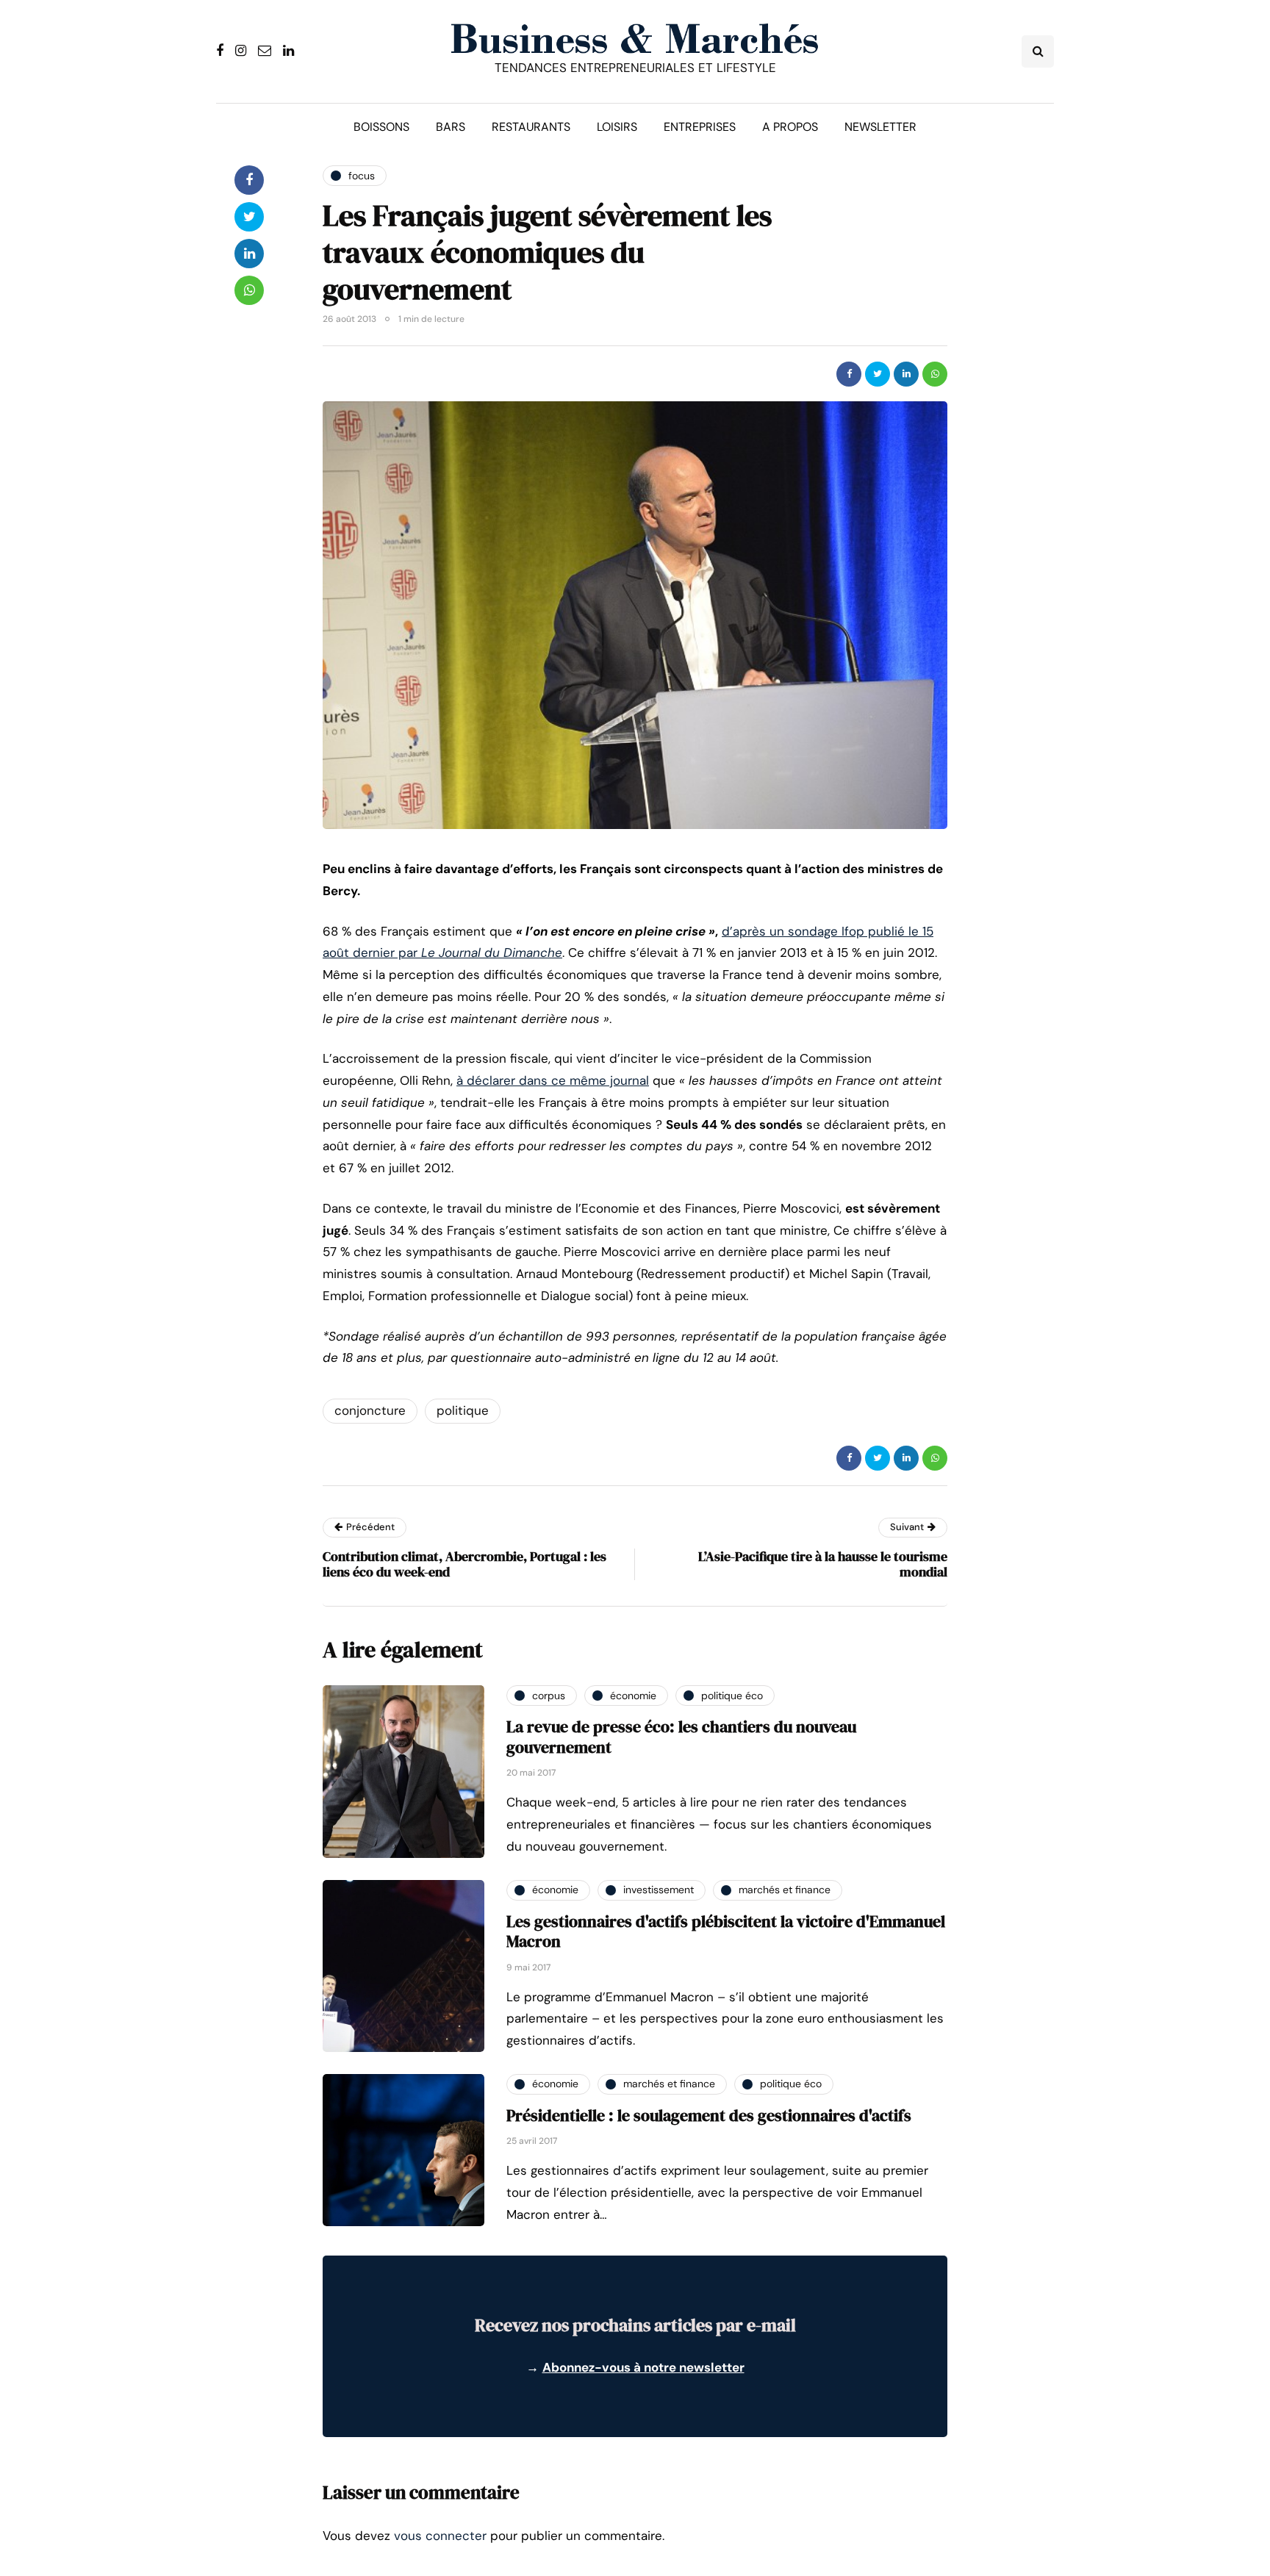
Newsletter (880, 127)
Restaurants (531, 127)
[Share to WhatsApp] (935, 374)
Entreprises (700, 127)
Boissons (381, 127)
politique (463, 1410)
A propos (790, 127)
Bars (451, 127)
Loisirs (617, 127)
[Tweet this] (878, 374)
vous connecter (440, 2536)
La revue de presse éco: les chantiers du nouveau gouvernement (681, 1737)
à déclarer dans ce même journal (553, 1080)
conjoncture (370, 1410)
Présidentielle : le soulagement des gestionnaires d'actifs (709, 2115)
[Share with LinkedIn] (906, 374)
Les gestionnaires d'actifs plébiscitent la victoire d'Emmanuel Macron (726, 1931)
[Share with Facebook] (849, 374)
